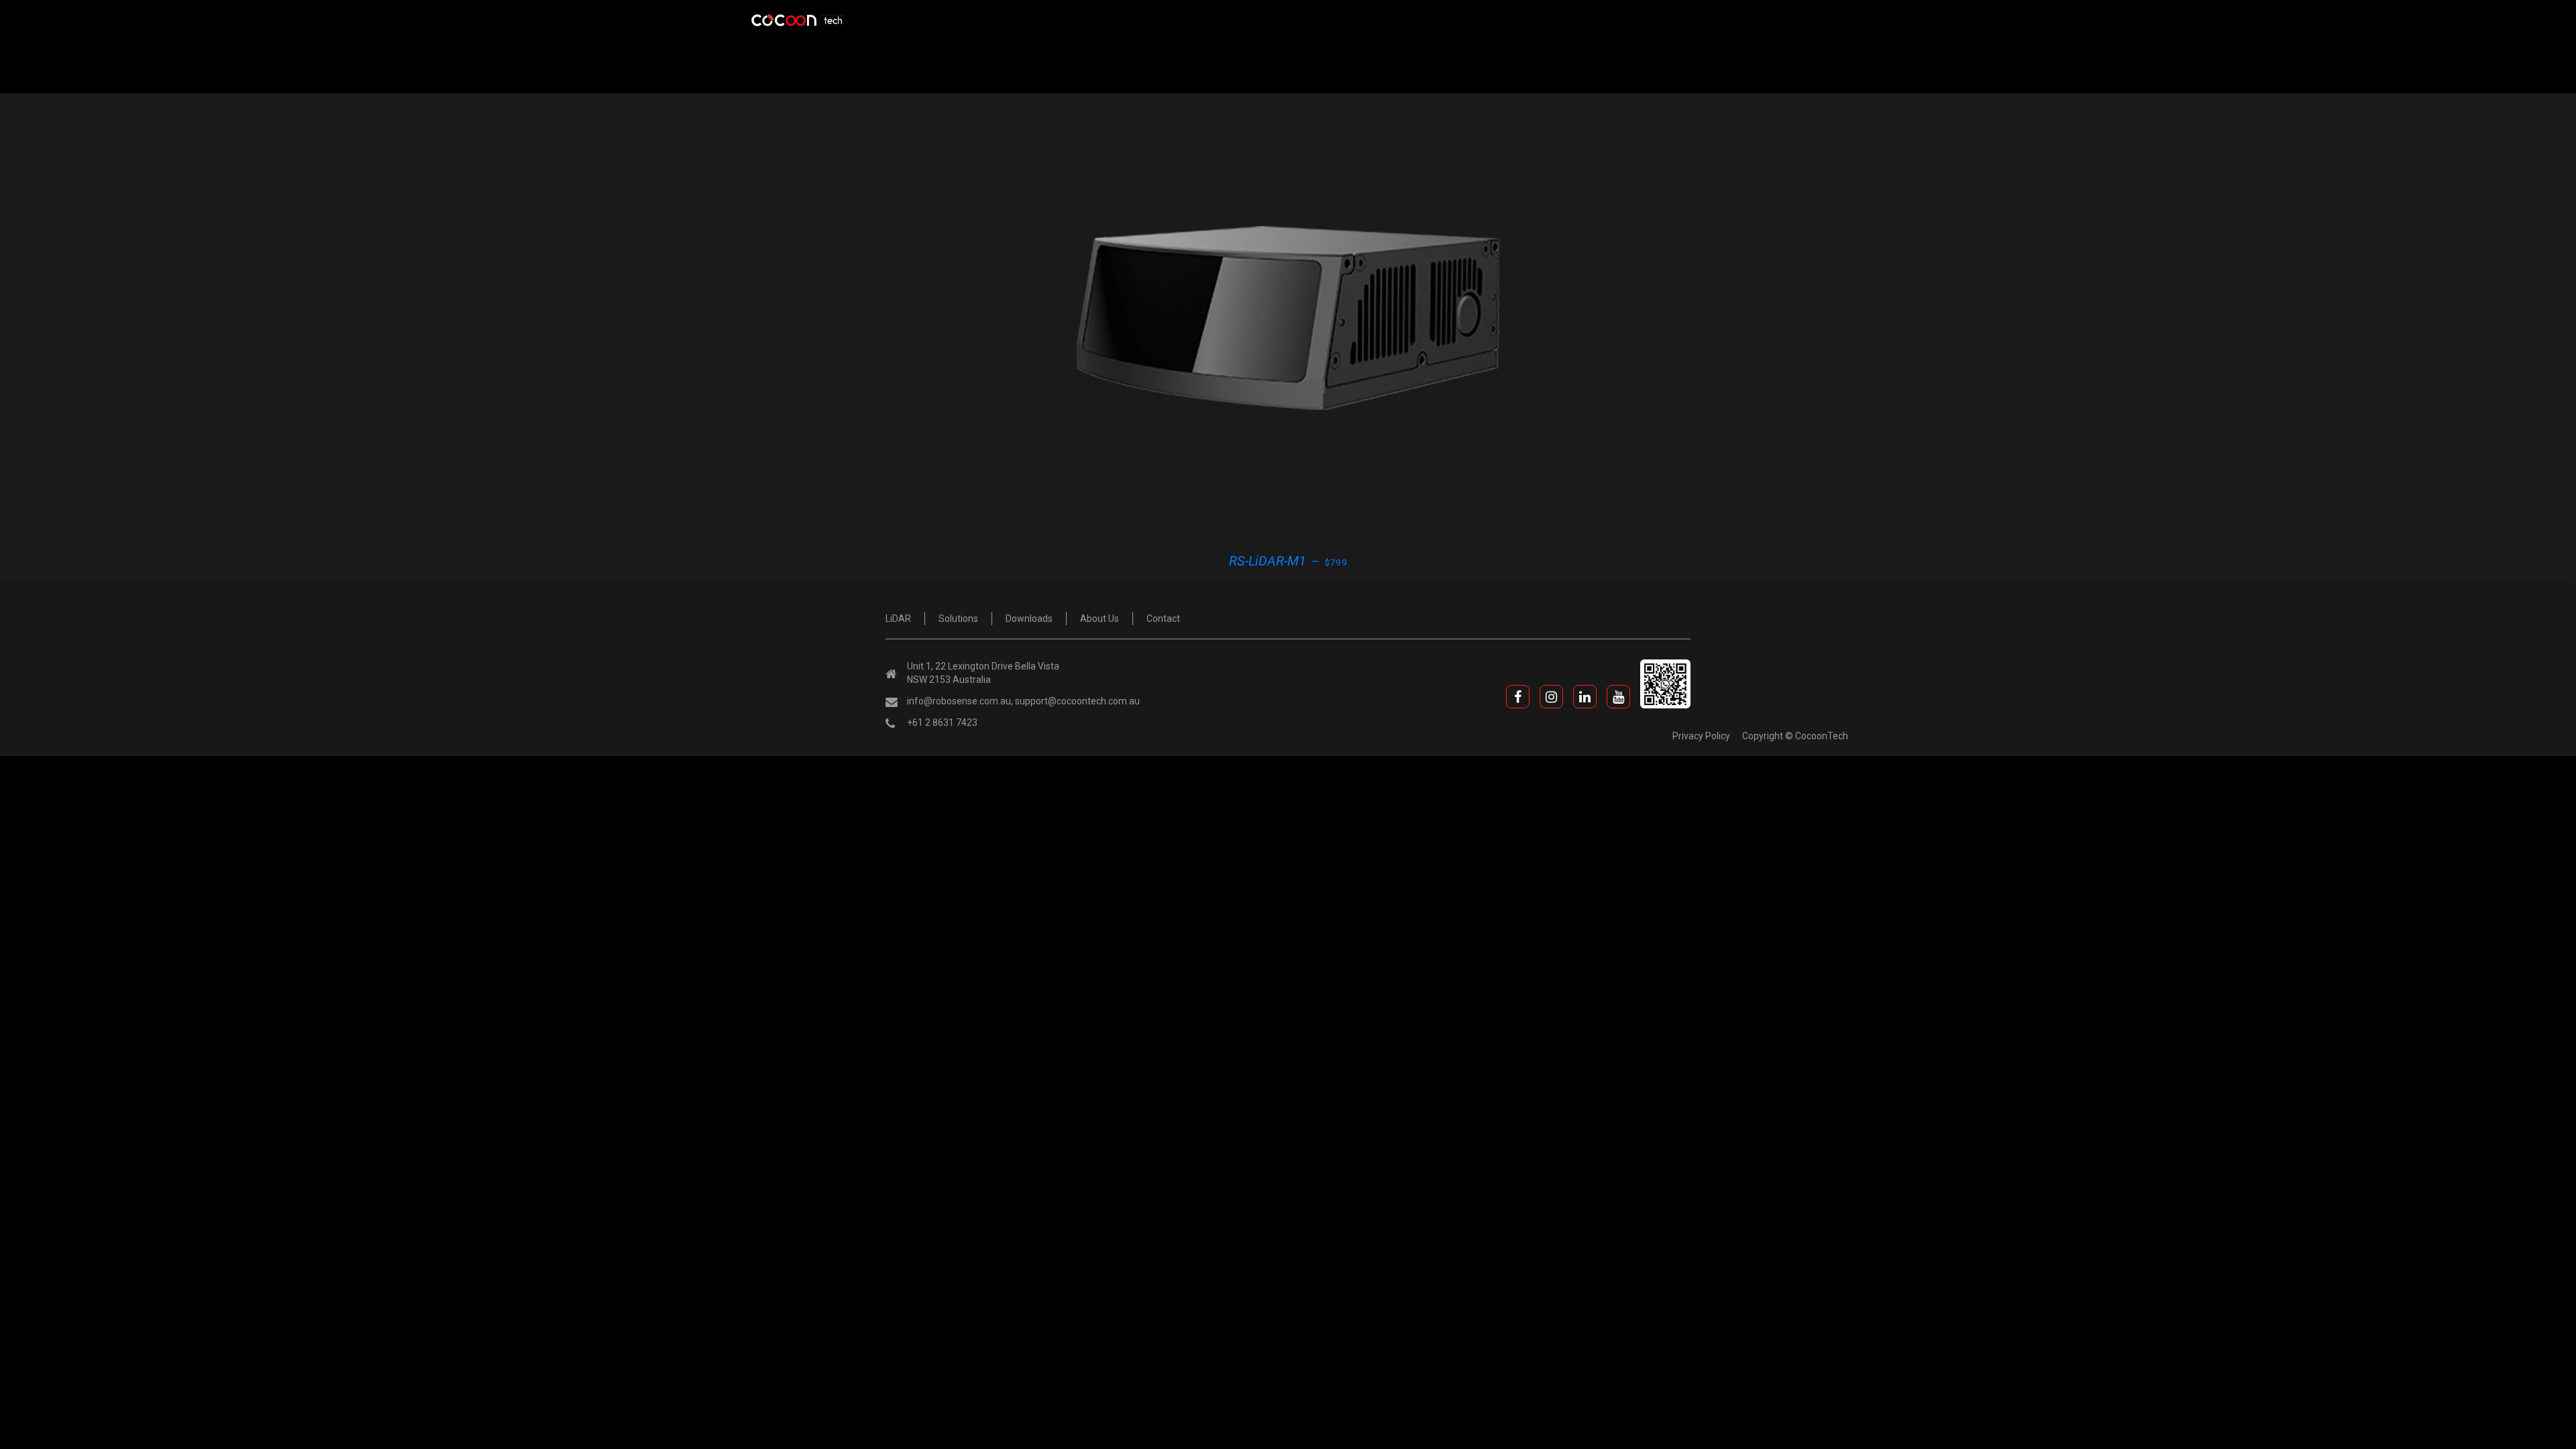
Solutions (958, 619)
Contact (1163, 619)
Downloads (1029, 619)
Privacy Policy (1701, 736)
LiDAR (898, 619)
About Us (1099, 619)
